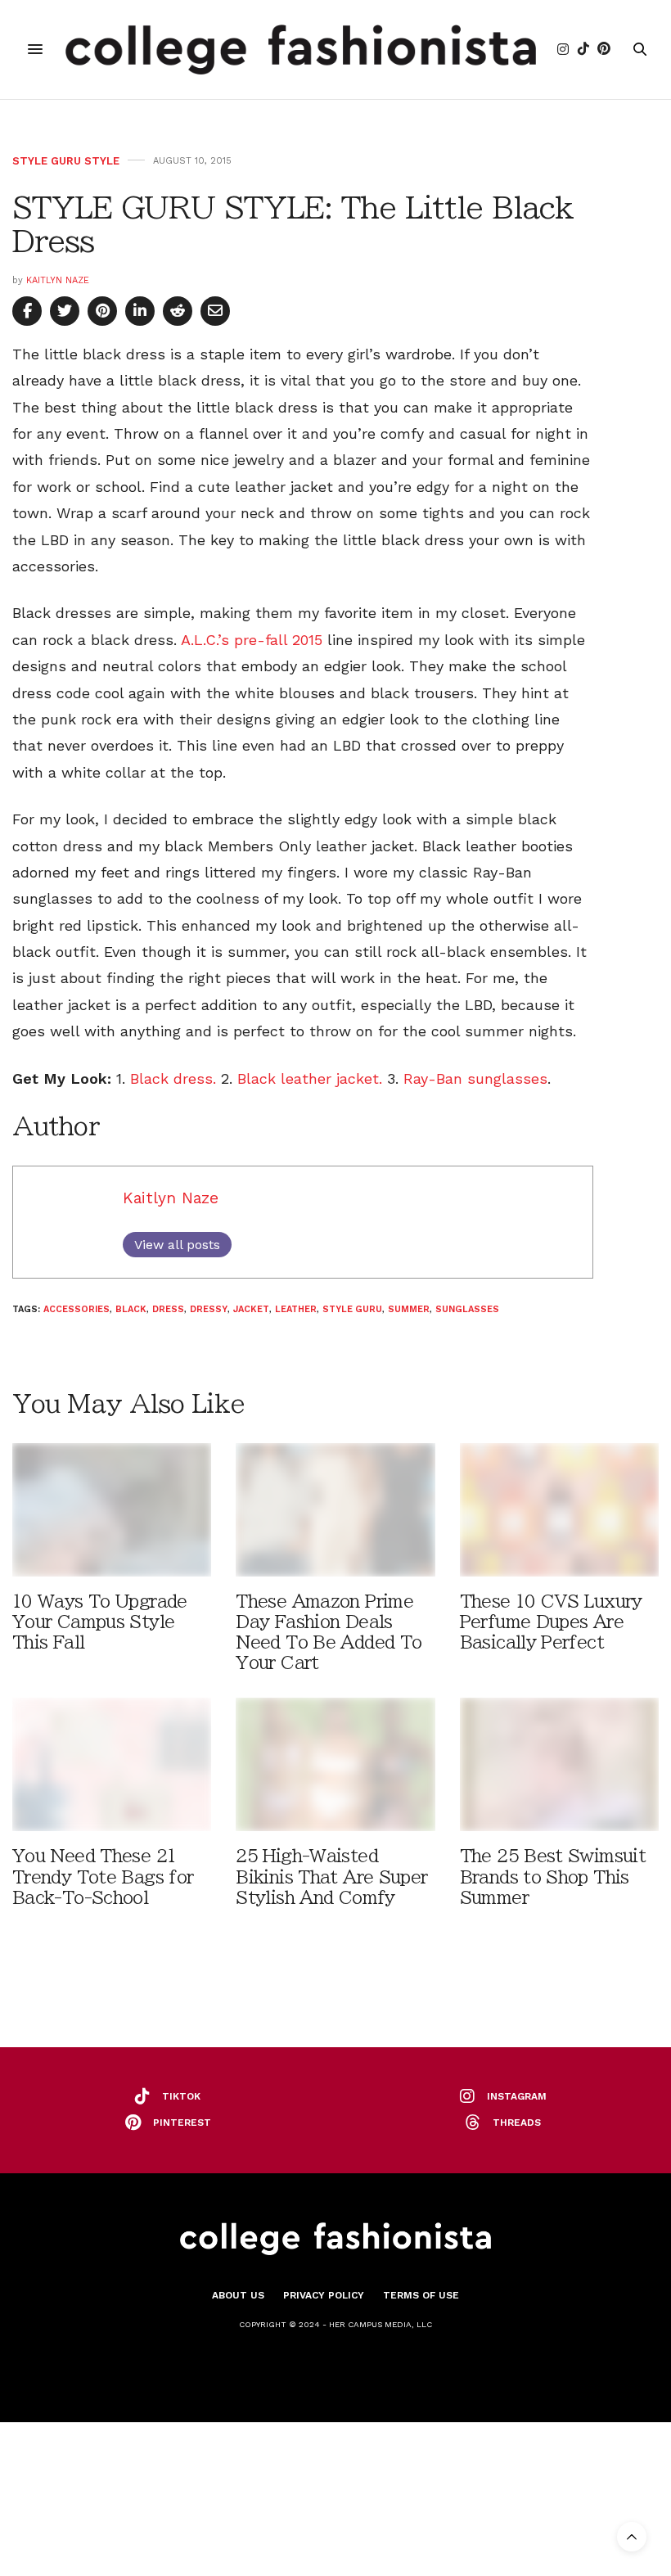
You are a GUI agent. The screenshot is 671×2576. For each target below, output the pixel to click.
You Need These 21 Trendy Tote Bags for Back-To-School (103, 1877)
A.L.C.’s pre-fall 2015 (252, 640)
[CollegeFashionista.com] (301, 50)
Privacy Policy (324, 2295)
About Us (238, 2295)
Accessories (77, 1309)
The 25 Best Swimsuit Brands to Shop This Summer (553, 1877)
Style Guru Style (66, 161)
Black (131, 1309)
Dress (168, 1309)
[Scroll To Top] (632, 2537)
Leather (296, 1309)
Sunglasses (467, 1309)
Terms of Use (421, 2295)
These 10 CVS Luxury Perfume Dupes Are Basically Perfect (551, 1622)
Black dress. (173, 1078)
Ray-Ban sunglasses (473, 1078)
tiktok (181, 2096)
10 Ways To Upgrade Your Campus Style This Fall (100, 1622)
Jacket (251, 1309)
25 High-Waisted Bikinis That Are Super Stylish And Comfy (331, 1877)
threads (517, 2123)
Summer (409, 1309)
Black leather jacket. (310, 1078)
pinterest (182, 2123)
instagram (517, 2096)
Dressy (209, 1309)
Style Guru (352, 1309)
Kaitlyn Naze (58, 280)
